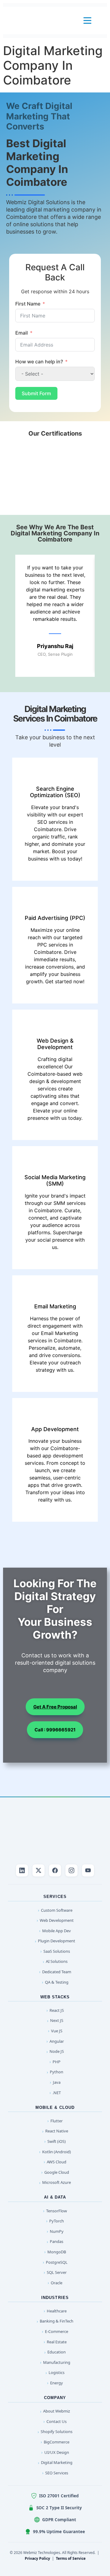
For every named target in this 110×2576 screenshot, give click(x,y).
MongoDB (57, 2252)
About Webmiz (57, 2411)
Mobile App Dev (57, 1931)
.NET (57, 2093)
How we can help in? (39, 362)
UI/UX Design (57, 2452)
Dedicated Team (57, 1972)
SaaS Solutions (57, 1951)
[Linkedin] (22, 1870)
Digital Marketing (57, 2462)
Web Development (57, 1920)
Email (22, 333)
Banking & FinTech (57, 2321)
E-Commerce (57, 2331)
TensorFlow (57, 2211)
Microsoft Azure (57, 2182)
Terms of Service (71, 2558)
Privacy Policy (37, 2558)
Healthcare (57, 2311)
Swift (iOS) (57, 2141)
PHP (57, 2062)
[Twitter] (38, 1870)
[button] (12, 470)
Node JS (57, 2051)
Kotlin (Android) (57, 2152)
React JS (57, 2010)
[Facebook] (55, 1870)
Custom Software (57, 1910)
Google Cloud (57, 2172)
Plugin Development (57, 1941)
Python (57, 2072)
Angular (57, 2041)
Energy (57, 2383)
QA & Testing (57, 1982)
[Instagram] (71, 1870)
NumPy (57, 2231)
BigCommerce (57, 2442)
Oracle (57, 2283)
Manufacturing (57, 2362)
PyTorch (57, 2221)
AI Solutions (57, 1961)
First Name (28, 304)
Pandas (57, 2241)
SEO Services (57, 2473)
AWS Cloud (57, 2162)
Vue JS (57, 2031)
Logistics (57, 2372)
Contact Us (57, 2421)
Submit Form (36, 393)
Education (57, 2352)
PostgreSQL (57, 2262)
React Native (57, 2131)
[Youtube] (88, 1870)
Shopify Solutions (57, 2432)
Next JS (57, 2020)
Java (57, 2082)
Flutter (57, 2121)
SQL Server (57, 2272)
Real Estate (57, 2342)
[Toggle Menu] (87, 21)
